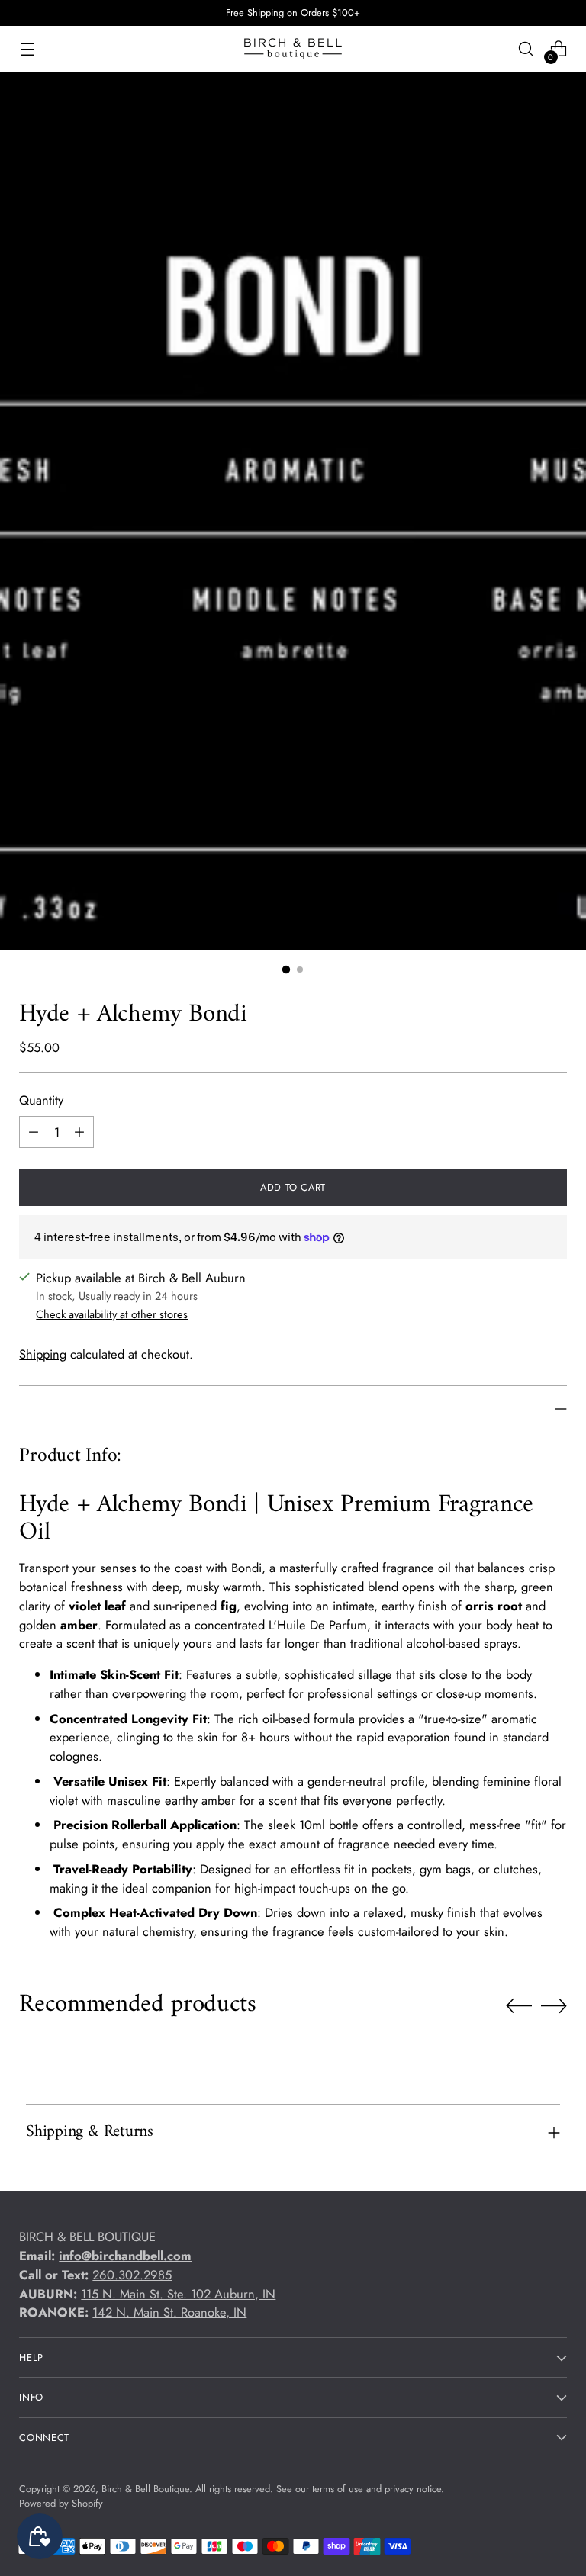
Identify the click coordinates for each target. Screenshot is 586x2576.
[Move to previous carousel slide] (519, 2006)
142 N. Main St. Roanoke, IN (169, 2312)
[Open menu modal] (27, 49)
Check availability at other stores (112, 1314)
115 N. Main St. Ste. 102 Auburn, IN (178, 2294)
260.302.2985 (132, 2275)
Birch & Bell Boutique (145, 2489)
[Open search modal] (526, 49)
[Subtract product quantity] (34, 1132)
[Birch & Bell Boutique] (293, 49)
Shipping (43, 1354)
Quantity (41, 1100)
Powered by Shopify (61, 2503)
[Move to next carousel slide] (554, 2005)
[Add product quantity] (79, 1132)
